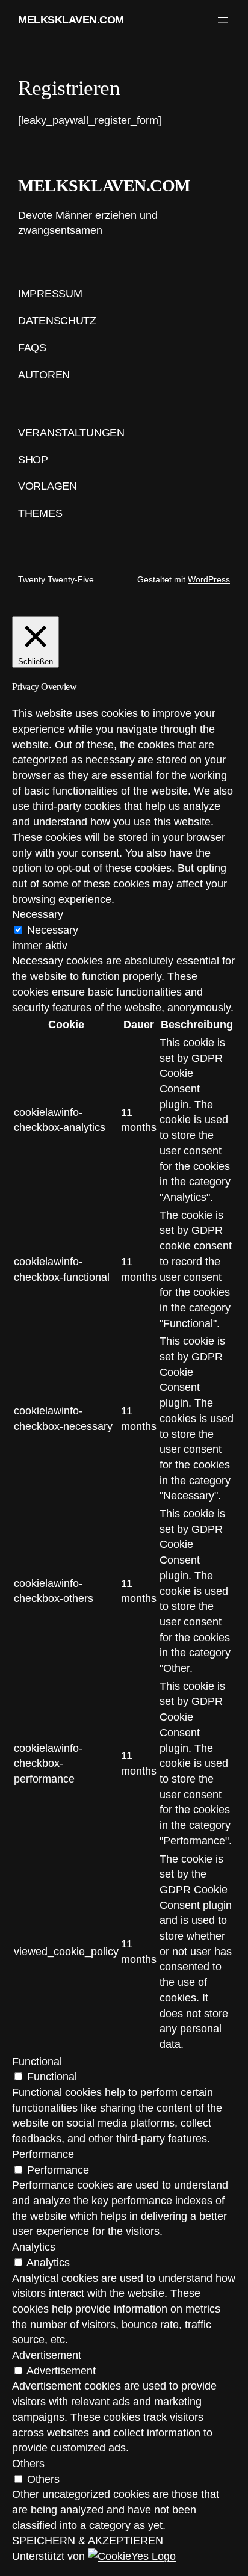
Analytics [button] (34, 2247)
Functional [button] (37, 2061)
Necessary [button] (38, 914)
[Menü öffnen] (223, 20)
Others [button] (28, 2463)
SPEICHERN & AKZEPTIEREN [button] (88, 2540)
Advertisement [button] (47, 2355)
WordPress (209, 579)
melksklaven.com (71, 20)
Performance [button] (43, 2154)
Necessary (53, 930)
